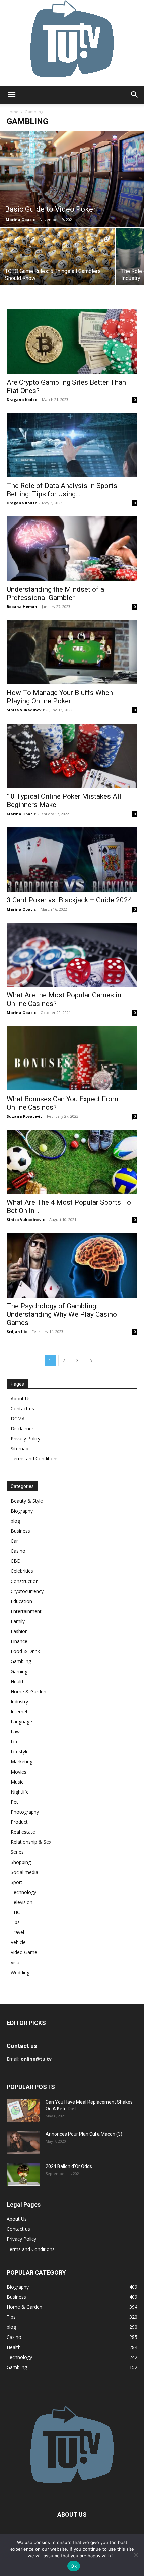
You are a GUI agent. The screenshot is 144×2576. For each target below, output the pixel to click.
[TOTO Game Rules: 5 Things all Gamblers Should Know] (58, 267)
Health (18, 1681)
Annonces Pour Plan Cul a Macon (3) (84, 2134)
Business (20, 1531)
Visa (15, 1962)
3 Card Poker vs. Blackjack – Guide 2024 (69, 900)
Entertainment (26, 1611)
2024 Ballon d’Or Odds (69, 2166)
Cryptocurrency (27, 1591)
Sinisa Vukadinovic (26, 710)
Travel (17, 1932)
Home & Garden (28, 1691)
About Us (21, 1398)
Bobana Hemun (22, 607)
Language (21, 1722)
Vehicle (18, 1942)
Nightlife (20, 1792)
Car (14, 1541)
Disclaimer (22, 1428)
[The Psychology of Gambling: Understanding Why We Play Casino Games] (72, 1265)
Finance (19, 1641)
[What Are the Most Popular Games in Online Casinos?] (72, 955)
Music (17, 1782)
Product (19, 1822)
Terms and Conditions (35, 1459)
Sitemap (20, 1449)
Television (22, 1902)
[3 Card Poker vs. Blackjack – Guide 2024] (72, 860)
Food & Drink (25, 1651)
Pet (14, 1802)
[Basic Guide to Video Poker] (72, 179)
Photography (25, 1812)
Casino (18, 1551)
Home (13, 112)
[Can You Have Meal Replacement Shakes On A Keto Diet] (23, 2110)
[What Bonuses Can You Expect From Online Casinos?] (72, 1058)
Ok (74, 2566)
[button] (11, 95)
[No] (136, 2555)
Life (15, 1742)
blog (15, 1521)
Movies (19, 1772)
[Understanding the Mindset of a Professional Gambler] (72, 549)
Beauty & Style (27, 1501)
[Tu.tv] (72, 43)
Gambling (21, 1661)
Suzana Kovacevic (24, 1116)
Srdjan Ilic (17, 1331)
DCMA (18, 1418)
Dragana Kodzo (22, 400)
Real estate (23, 1832)
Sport (17, 1882)
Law (15, 1732)
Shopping (21, 1862)
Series (17, 1852)
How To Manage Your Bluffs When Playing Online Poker (60, 697)
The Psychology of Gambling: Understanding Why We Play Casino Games (62, 1314)
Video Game (24, 1952)
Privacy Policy (25, 1439)
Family (18, 1621)
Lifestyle (20, 1752)
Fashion (19, 1631)
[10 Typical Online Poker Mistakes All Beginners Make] (72, 756)
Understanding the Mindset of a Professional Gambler (55, 594)
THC (15, 1912)
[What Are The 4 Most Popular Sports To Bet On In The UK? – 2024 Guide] (72, 1162)
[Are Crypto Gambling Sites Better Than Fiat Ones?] (72, 342)
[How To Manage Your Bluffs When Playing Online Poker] (72, 652)
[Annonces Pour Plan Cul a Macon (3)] (23, 2142)
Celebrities (22, 1571)
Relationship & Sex (31, 1842)
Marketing (22, 1762)
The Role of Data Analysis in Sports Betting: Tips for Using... (62, 490)
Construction (25, 1581)
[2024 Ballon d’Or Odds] (23, 2174)
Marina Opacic (20, 220)
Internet (19, 1711)
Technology (23, 1892)
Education (21, 1601)
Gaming (19, 1671)
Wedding (20, 1972)
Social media (24, 1872)
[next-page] (91, 1361)
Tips (15, 1922)
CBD (16, 1561)
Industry (19, 1701)
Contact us (22, 1408)
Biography (22, 1511)
